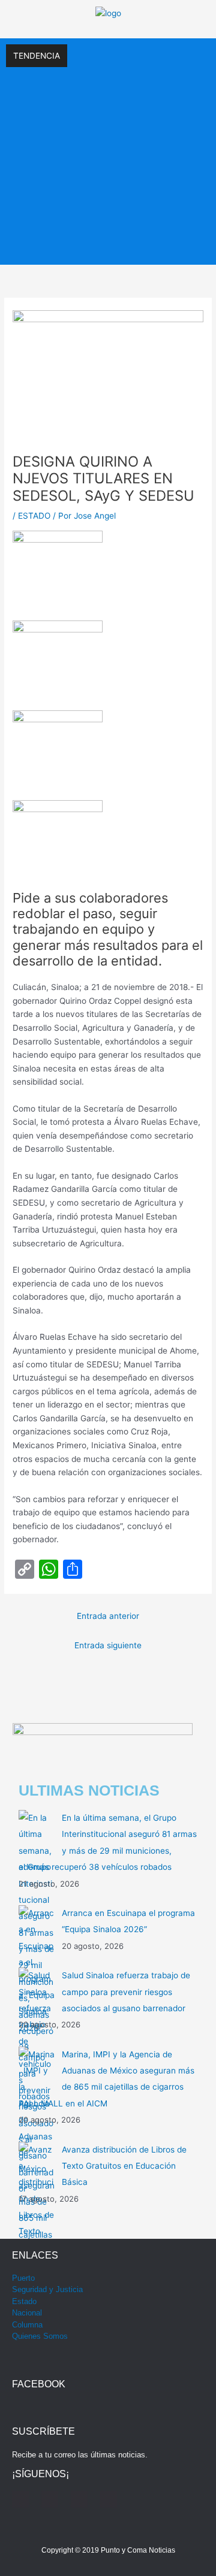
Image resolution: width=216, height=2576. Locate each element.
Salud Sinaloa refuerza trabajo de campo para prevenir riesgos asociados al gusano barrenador (126, 1992)
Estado (24, 2301)
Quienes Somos (40, 2336)
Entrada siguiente (108, 1645)
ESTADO (34, 516)
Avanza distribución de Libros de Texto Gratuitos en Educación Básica (124, 2166)
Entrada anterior (108, 1616)
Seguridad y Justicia (47, 2289)
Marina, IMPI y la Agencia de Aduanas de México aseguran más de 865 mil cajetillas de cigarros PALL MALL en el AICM (106, 231)
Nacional (27, 2313)
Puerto (23, 2278)
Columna (27, 2325)
